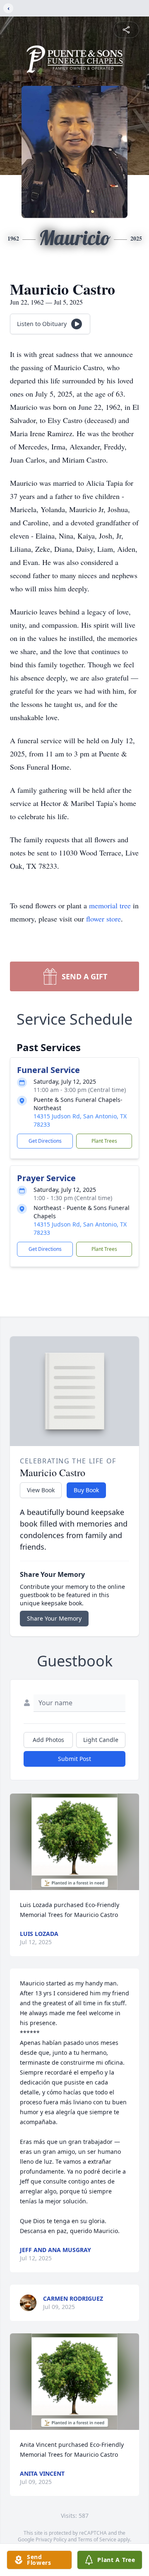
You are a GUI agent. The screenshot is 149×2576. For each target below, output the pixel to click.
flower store (103, 919)
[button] (75, 1842)
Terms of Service (97, 2539)
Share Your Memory (54, 1618)
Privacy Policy (51, 2539)
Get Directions (45, 1141)
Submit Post (74, 1759)
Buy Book (86, 1490)
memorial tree (110, 905)
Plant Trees (104, 1141)
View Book (41, 1490)
